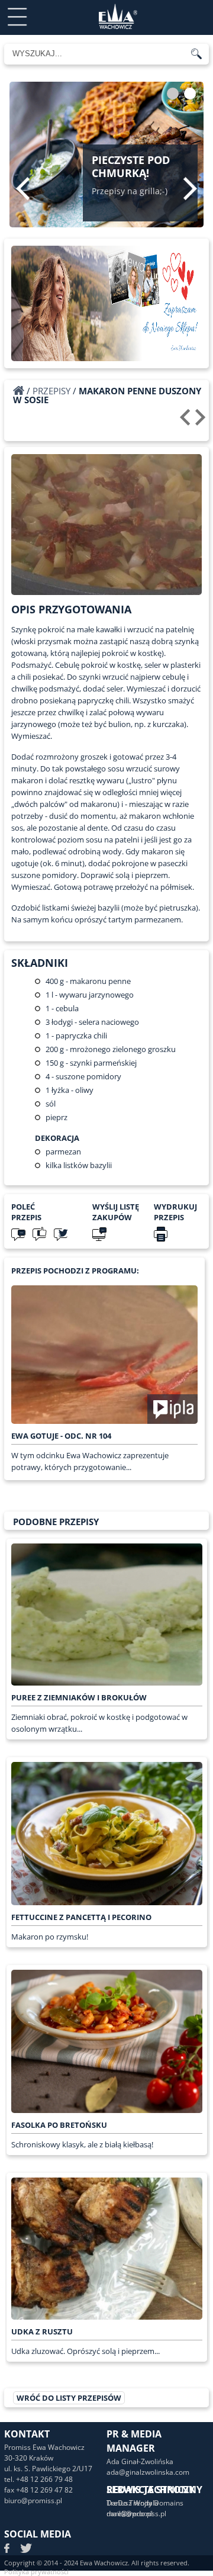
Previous (23, 188)
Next (190, 188)
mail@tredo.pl (130, 2514)
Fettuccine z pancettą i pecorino (81, 1917)
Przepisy (51, 391)
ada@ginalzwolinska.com (148, 2472)
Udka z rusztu (42, 2331)
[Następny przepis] (202, 422)
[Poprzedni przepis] (187, 422)
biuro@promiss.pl (33, 2501)
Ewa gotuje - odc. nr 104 (61, 1436)
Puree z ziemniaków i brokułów (79, 1697)
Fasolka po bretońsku (59, 2125)
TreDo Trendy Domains (145, 2503)
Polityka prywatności (36, 2572)
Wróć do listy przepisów (69, 2398)
